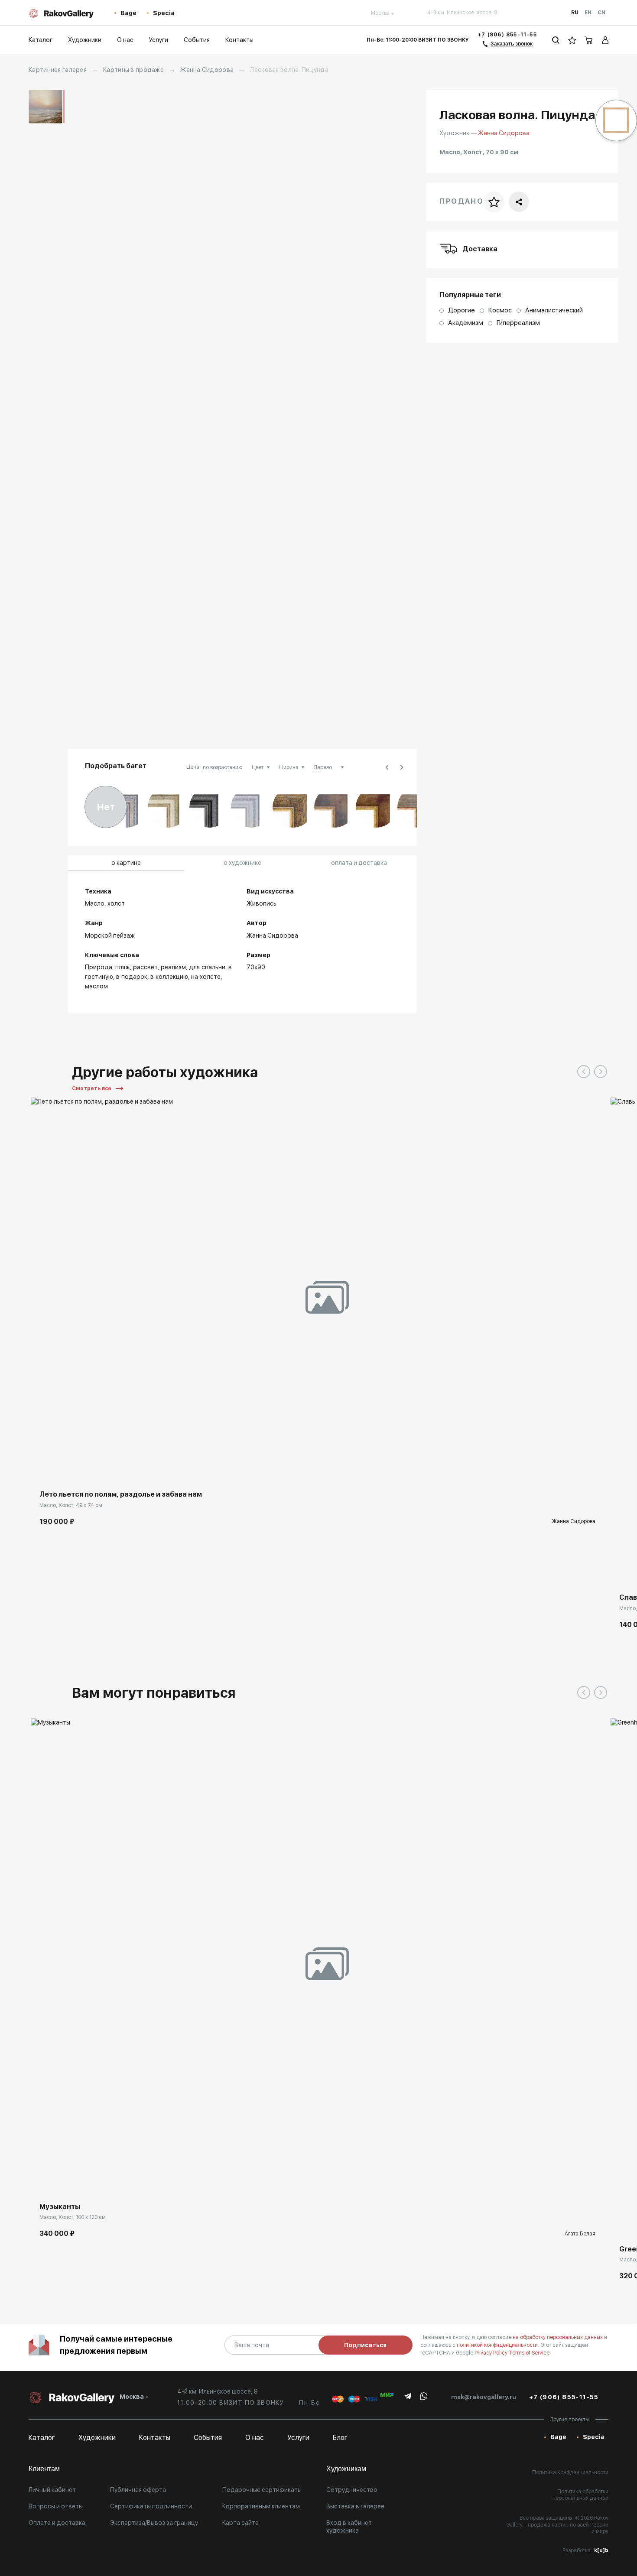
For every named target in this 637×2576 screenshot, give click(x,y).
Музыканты (60, 2207)
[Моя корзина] (589, 40)
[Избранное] (572, 40)
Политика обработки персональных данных (580, 2495)
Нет (106, 807)
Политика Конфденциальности (570, 2472)
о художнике (242, 863)
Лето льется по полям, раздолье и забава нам (121, 1494)
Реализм (173, 967)
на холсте (206, 977)
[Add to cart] (44, 1468)
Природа (99, 967)
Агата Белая (580, 2234)
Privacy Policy (492, 2353)
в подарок (132, 977)
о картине (126, 863)
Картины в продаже (133, 70)
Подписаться (365, 2345)
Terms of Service (529, 2353)
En (588, 13)
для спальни (207, 967)
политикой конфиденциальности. (499, 2345)
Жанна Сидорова (207, 70)
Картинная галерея (58, 70)
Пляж (123, 967)
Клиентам (44, 2469)
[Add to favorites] (63, 1468)
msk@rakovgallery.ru (484, 2397)
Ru (575, 13)
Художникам (346, 2469)
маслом (96, 986)
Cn (601, 13)
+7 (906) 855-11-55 (507, 35)
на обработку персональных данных (558, 2337)
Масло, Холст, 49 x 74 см (71, 1505)
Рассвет (145, 967)
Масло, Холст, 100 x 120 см (73, 2217)
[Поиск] (556, 40)
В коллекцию (169, 977)
